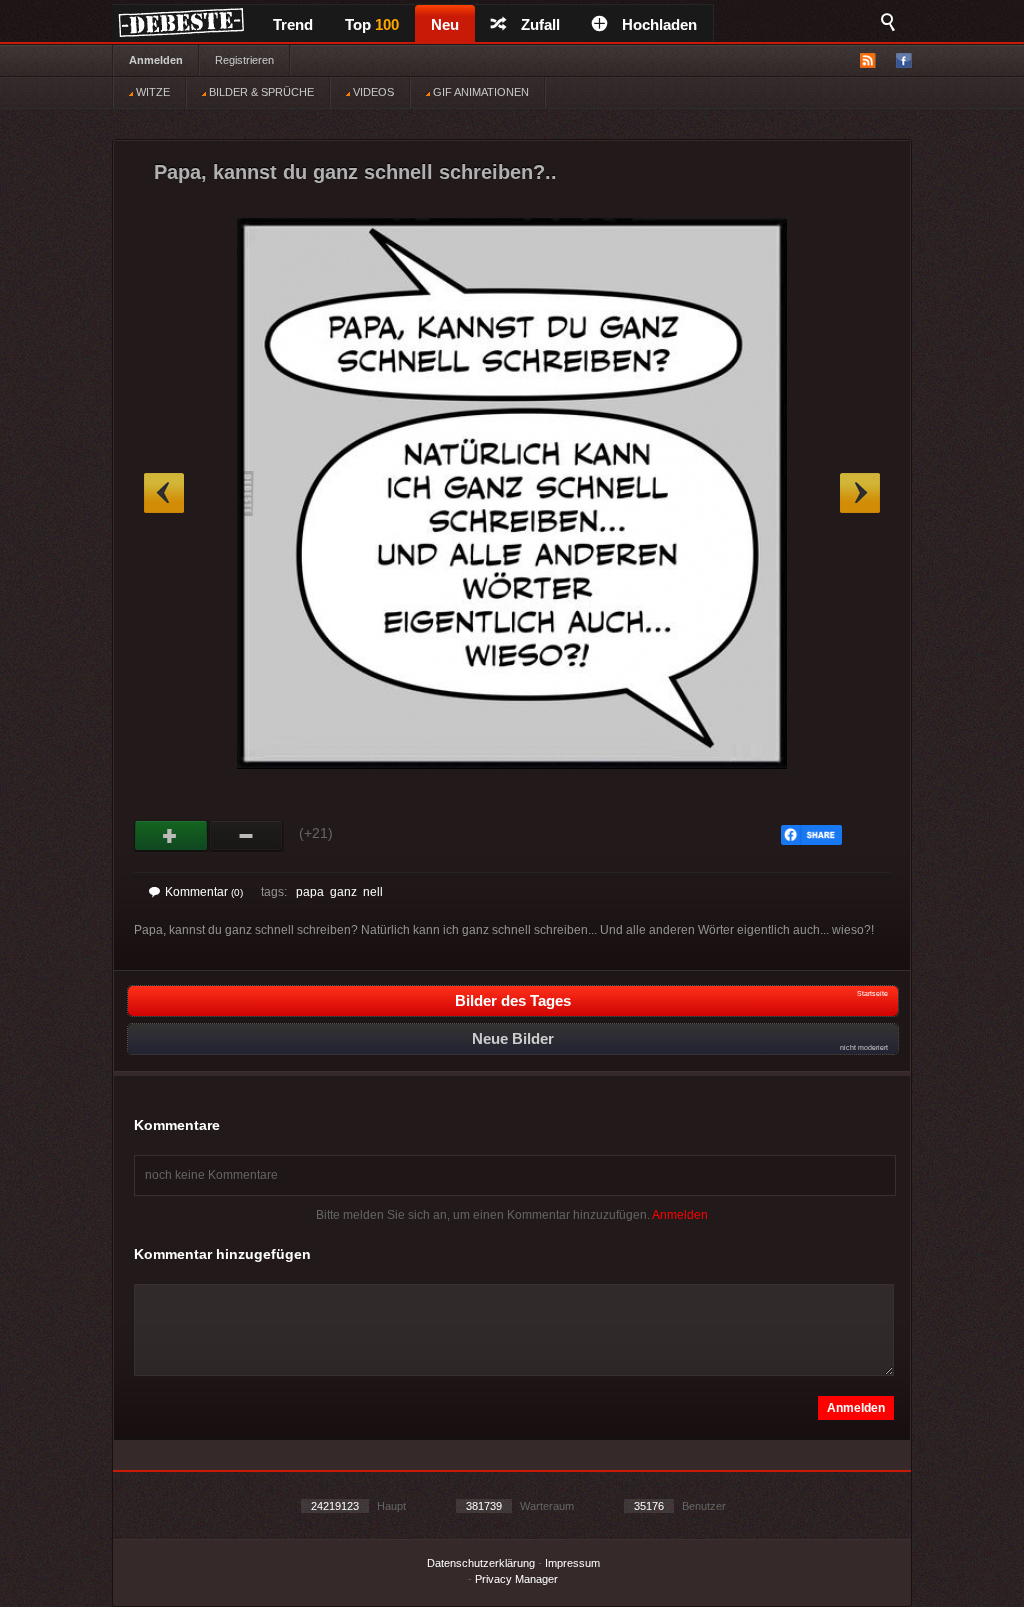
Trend (293, 24)
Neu (445, 24)
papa (310, 892)
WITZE (151, 92)
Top (372, 24)
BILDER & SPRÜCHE (260, 92)
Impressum (572, 1563)
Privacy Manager (516, 1579)
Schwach (246, 836)
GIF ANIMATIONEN (479, 92)
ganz (343, 892)
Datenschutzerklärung (481, 1563)
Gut (171, 836)
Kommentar (204, 892)
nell (373, 892)
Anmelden (156, 60)
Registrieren (244, 60)
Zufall (540, 24)
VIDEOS (372, 92)
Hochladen (659, 24)
